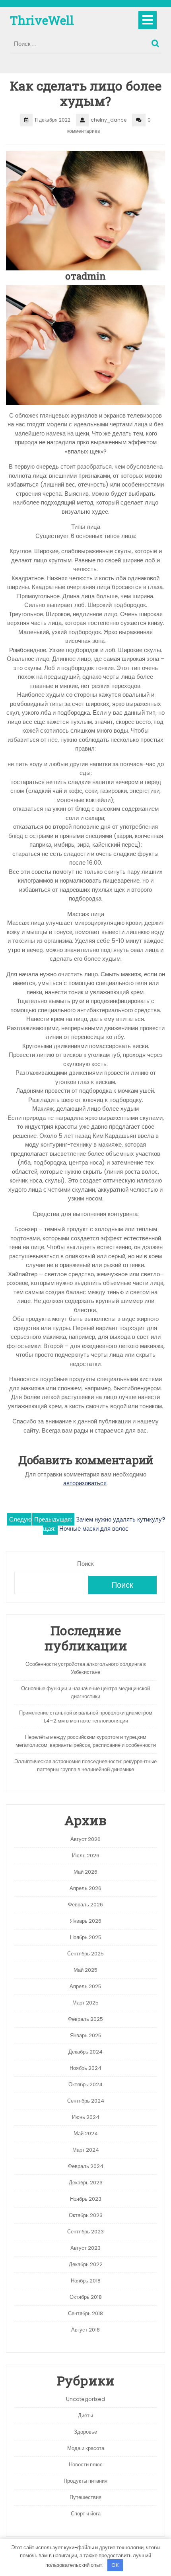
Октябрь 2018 (86, 2297)
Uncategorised (85, 2399)
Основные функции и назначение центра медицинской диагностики (85, 1692)
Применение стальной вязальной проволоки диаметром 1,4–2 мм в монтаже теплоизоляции (86, 1717)
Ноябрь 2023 (86, 2199)
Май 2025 (85, 1970)
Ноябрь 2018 (86, 2281)
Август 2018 (85, 2330)
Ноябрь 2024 (85, 2068)
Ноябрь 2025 (86, 1937)
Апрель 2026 (85, 1888)
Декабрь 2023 (86, 2183)
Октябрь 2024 (85, 2084)
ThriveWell (42, 20)
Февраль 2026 (85, 1905)
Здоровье (85, 2432)
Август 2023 (85, 2248)
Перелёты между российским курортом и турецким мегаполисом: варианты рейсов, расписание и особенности (86, 1741)
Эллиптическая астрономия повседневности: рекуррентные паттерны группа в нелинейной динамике (85, 1765)
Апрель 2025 (85, 1986)
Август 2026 (85, 1839)
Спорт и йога (86, 2514)
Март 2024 (86, 2150)
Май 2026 (85, 1872)
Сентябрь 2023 (85, 2232)
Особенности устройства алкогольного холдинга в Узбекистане (86, 1668)
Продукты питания (85, 2481)
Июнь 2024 (86, 2117)
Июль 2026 (86, 1856)
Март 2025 (85, 2003)
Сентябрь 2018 (85, 2313)
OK (115, 2565)
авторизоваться (85, 1483)
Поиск (156, 41)
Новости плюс (86, 2465)
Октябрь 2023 (86, 2215)
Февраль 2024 (86, 2166)
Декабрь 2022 (86, 2264)
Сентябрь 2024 (86, 2101)
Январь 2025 (86, 2035)
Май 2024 (86, 2134)
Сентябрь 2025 (85, 1954)
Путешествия (85, 2497)
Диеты (85, 2415)
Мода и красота (86, 2448)
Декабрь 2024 (85, 2052)
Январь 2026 (86, 1921)
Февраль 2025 (85, 2019)
